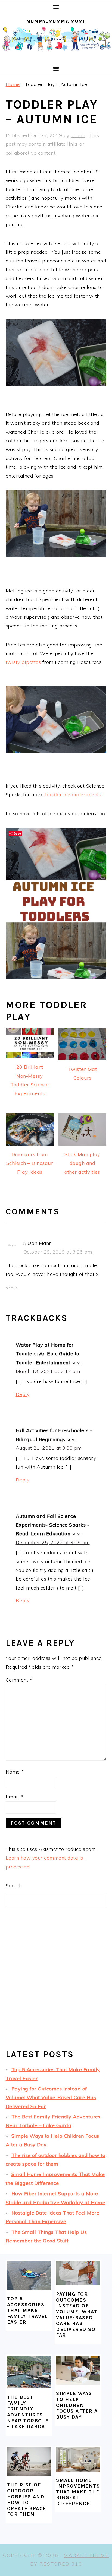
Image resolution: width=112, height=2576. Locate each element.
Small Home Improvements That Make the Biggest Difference (78, 2492)
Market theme (86, 2555)
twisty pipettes (23, 662)
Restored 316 (61, 2564)
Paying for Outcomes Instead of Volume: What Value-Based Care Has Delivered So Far (51, 2098)
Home (13, 84)
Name (15, 1772)
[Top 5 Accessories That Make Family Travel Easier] (29, 2275)
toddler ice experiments (73, 794)
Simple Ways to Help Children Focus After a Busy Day (77, 2405)
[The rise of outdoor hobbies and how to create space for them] (29, 2462)
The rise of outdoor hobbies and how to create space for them (27, 2499)
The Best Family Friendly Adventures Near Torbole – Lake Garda (28, 2412)
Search (14, 1885)
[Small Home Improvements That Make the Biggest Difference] (78, 2459)
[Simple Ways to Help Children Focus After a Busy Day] (78, 2370)
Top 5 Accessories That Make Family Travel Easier (28, 2310)
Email (15, 1797)
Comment (19, 1680)
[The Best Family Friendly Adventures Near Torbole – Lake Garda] (29, 2372)
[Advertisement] (56, 1983)
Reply (12, 1288)
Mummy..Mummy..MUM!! (56, 21)
